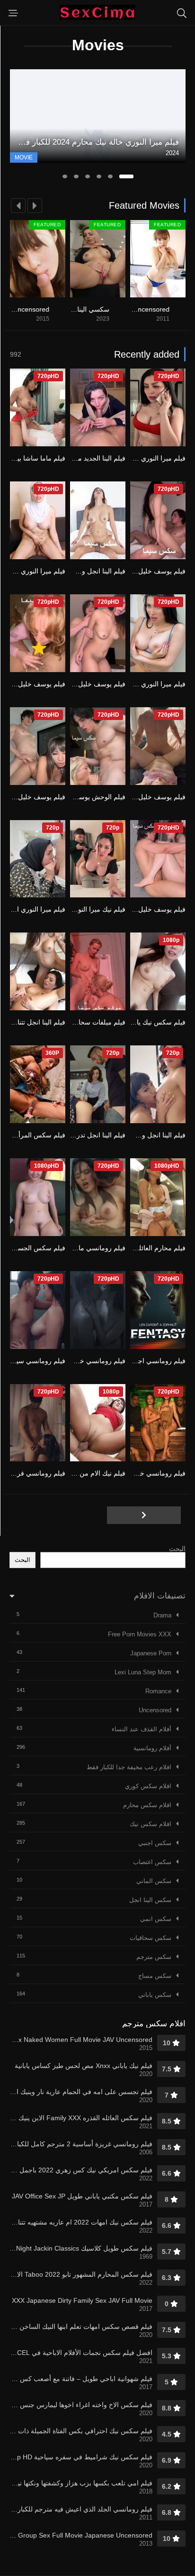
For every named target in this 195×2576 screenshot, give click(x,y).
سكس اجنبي (155, 1843)
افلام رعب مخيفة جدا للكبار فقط (129, 1767)
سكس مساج (155, 1976)
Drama (162, 1615)
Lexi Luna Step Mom (143, 1672)
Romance (158, 1691)
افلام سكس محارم (147, 1805)
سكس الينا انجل (150, 1900)
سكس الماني (154, 1881)
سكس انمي (156, 1919)
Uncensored (155, 1710)
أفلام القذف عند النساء (142, 1729)
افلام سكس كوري (148, 1786)
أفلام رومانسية (152, 1748)
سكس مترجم (154, 1957)
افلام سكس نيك (151, 1824)
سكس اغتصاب (152, 1862)
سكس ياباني (155, 1995)
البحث (177, 1549)
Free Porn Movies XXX (140, 1634)
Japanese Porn (151, 1653)
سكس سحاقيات (151, 1938)
